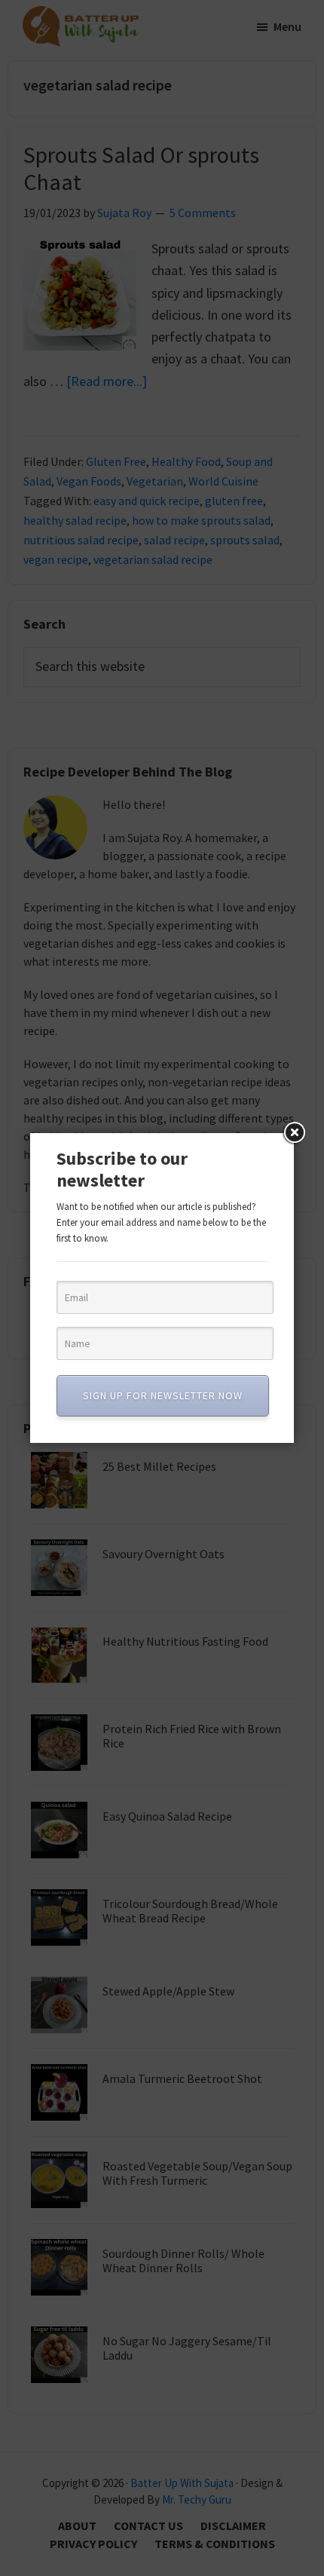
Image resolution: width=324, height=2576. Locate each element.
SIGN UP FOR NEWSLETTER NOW (163, 1395)
